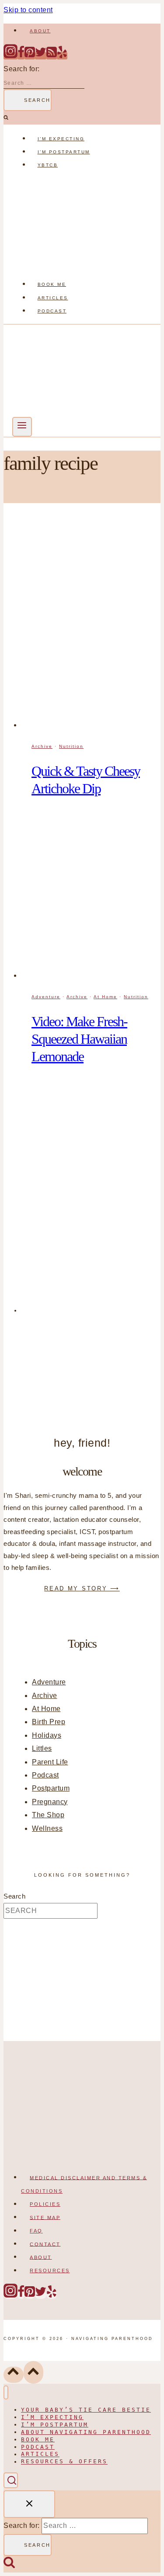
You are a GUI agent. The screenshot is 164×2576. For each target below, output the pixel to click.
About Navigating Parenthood (86, 2432)
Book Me (52, 284)
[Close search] (29, 2504)
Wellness (47, 1828)
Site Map (45, 2217)
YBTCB (48, 165)
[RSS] (52, 56)
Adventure (46, 997)
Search (14, 1896)
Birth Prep (49, 1722)
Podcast (52, 311)
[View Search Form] (11, 2480)
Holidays (47, 1735)
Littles (42, 1748)
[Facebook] (21, 56)
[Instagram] (10, 56)
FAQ (36, 2231)
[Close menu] (6, 2393)
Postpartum (51, 1788)
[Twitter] (41, 56)
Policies (45, 2204)
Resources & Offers (64, 2462)
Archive (42, 746)
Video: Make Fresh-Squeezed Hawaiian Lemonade (79, 1039)
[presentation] (91, 624)
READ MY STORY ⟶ (82, 1588)
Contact (45, 2244)
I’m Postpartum (64, 152)
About (40, 31)
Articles (53, 298)
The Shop (48, 1815)
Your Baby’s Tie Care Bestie (86, 2410)
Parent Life (50, 1762)
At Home (105, 997)
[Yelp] (62, 56)
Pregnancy (50, 1802)
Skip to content (28, 10)
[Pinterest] (30, 56)
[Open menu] (22, 427)
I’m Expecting (61, 139)
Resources (50, 2270)
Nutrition (71, 746)
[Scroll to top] (14, 2375)
